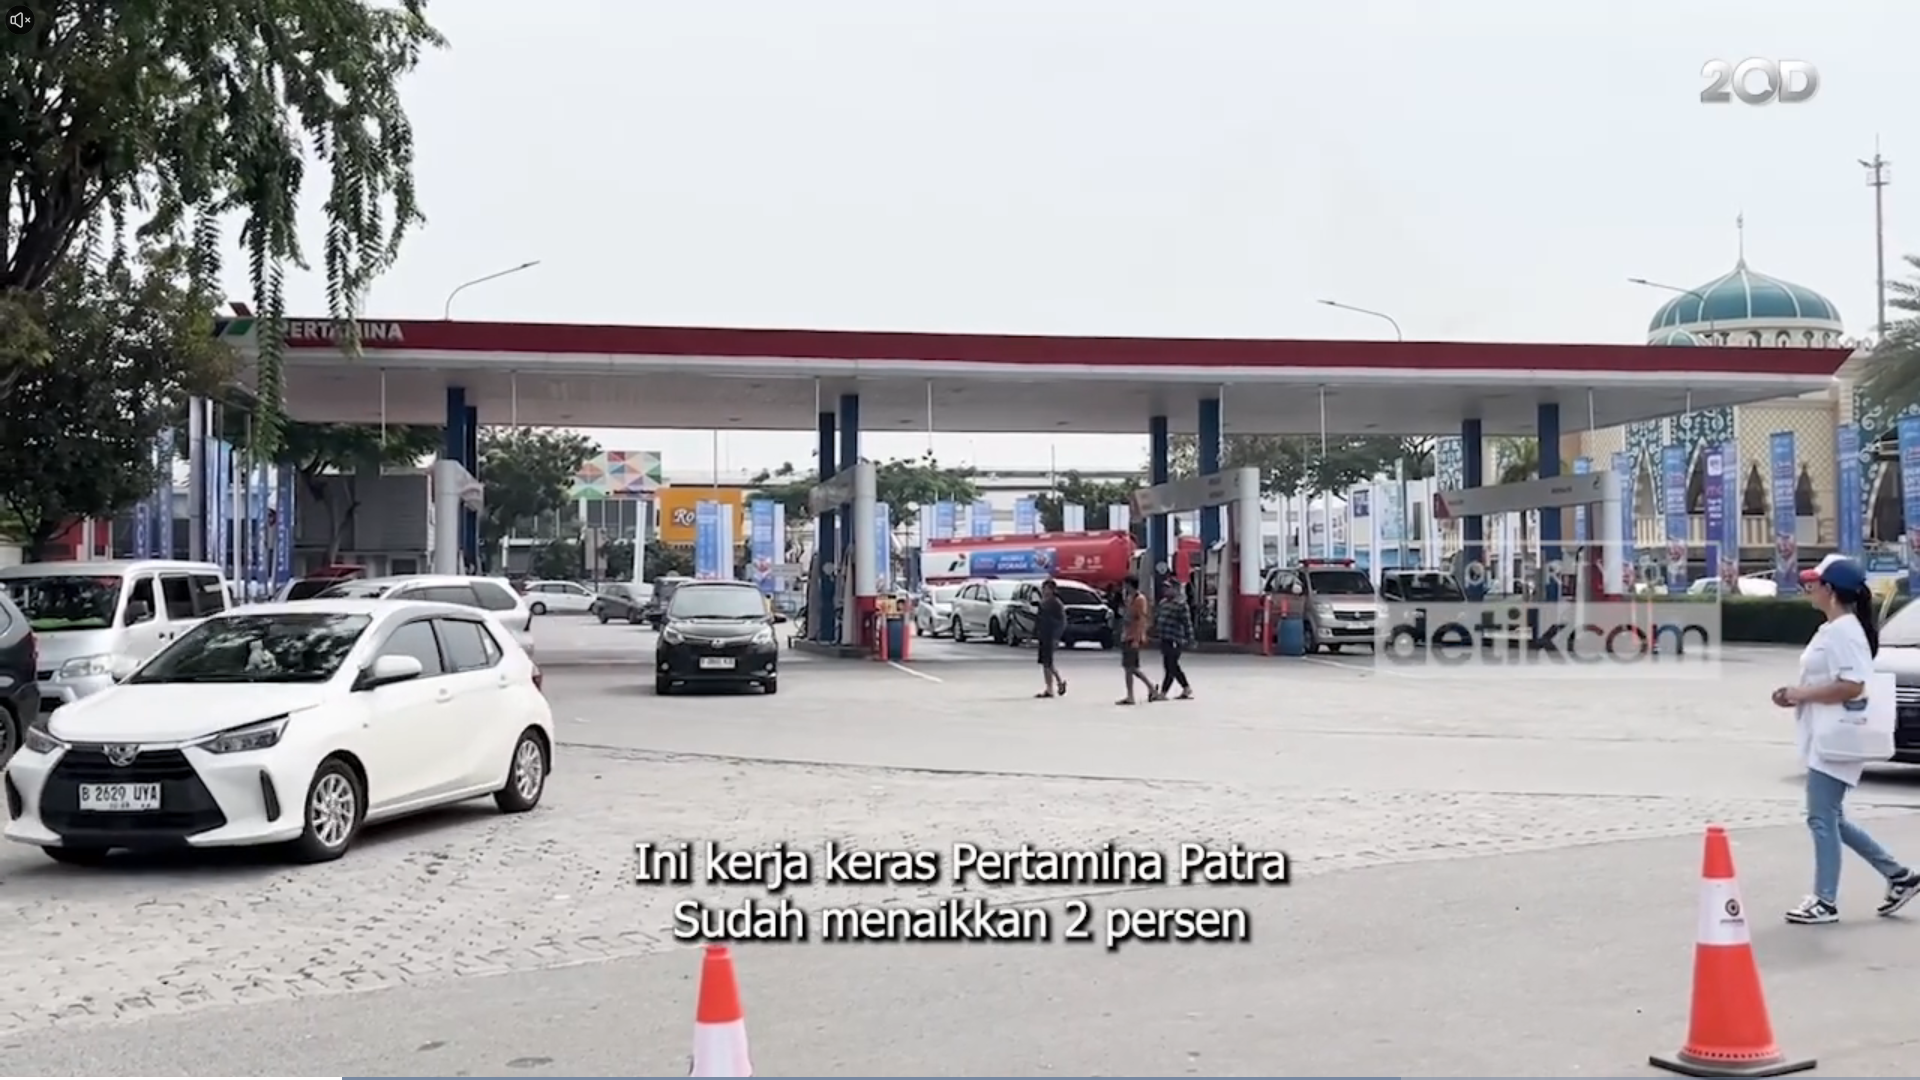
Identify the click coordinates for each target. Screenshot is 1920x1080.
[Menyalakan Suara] (20, 20)
